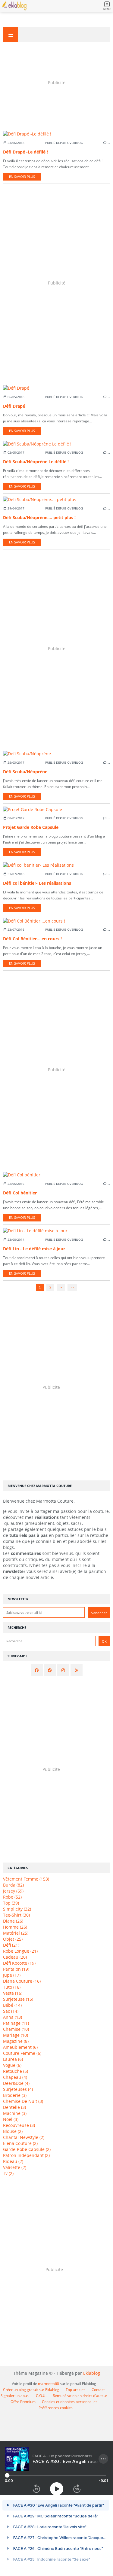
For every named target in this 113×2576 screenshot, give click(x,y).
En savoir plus (22, 177)
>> (72, 1287)
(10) (16, 2029)
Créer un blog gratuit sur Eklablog (31, 2390)
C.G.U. (41, 2396)
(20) (15, 1957)
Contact (98, 2390)
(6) (20, 2047)
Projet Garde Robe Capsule (31, 827)
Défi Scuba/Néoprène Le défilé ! (36, 462)
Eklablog (92, 2373)
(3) (15, 2095)
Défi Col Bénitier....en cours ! (32, 939)
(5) (16, 2071)
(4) (15, 2077)
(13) (13, 2017)
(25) (16, 1933)
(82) (13, 1885)
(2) (13, 2131)
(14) (12, 2005)
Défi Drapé (14, 406)
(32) (17, 1909)
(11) (16, 2023)
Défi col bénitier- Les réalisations (37, 883)
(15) (18, 1999)
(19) (19, 1963)
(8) (16, 2041)
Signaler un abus (15, 2396)
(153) (26, 1879)
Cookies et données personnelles (70, 2402)
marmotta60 (49, 2384)
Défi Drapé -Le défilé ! (25, 152)
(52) (12, 1897)
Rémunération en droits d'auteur (80, 2396)
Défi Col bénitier (20, 1193)
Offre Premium (23, 2402)
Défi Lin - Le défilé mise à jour (34, 1249)
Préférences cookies (56, 2408)
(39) (11, 1903)
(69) (13, 1891)
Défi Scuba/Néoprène (25, 772)
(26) (13, 1921)
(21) (11, 1945)
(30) (16, 1915)
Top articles (75, 2390)
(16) (22, 1981)
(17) (12, 1975)
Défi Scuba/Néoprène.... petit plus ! (39, 517)
